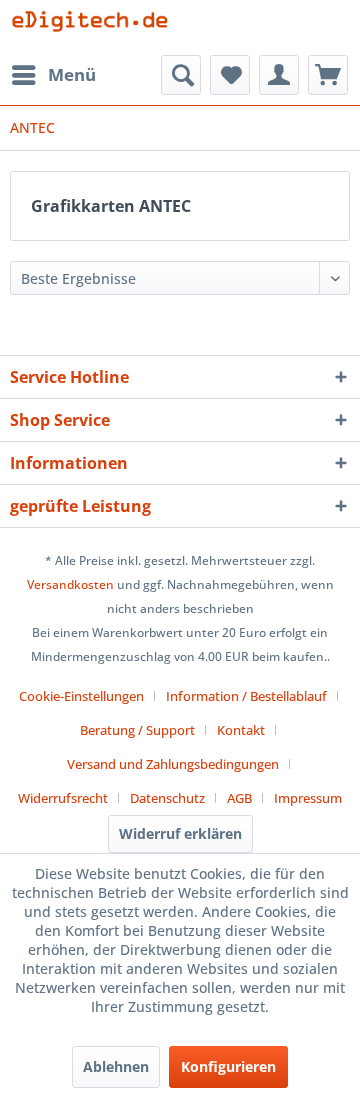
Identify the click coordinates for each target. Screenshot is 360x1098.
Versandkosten (70, 584)
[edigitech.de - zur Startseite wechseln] (95, 27)
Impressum (308, 798)
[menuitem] (53, 75)
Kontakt (241, 730)
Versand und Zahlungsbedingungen (173, 764)
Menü (72, 74)
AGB (239, 798)
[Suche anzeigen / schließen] (181, 75)
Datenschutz (167, 798)
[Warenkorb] (328, 75)
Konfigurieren (228, 1066)
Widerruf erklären (180, 833)
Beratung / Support (137, 730)
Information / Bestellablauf (246, 696)
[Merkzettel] (230, 75)
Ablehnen (116, 1066)
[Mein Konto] (279, 75)
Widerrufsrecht (63, 798)
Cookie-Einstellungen (81, 696)
